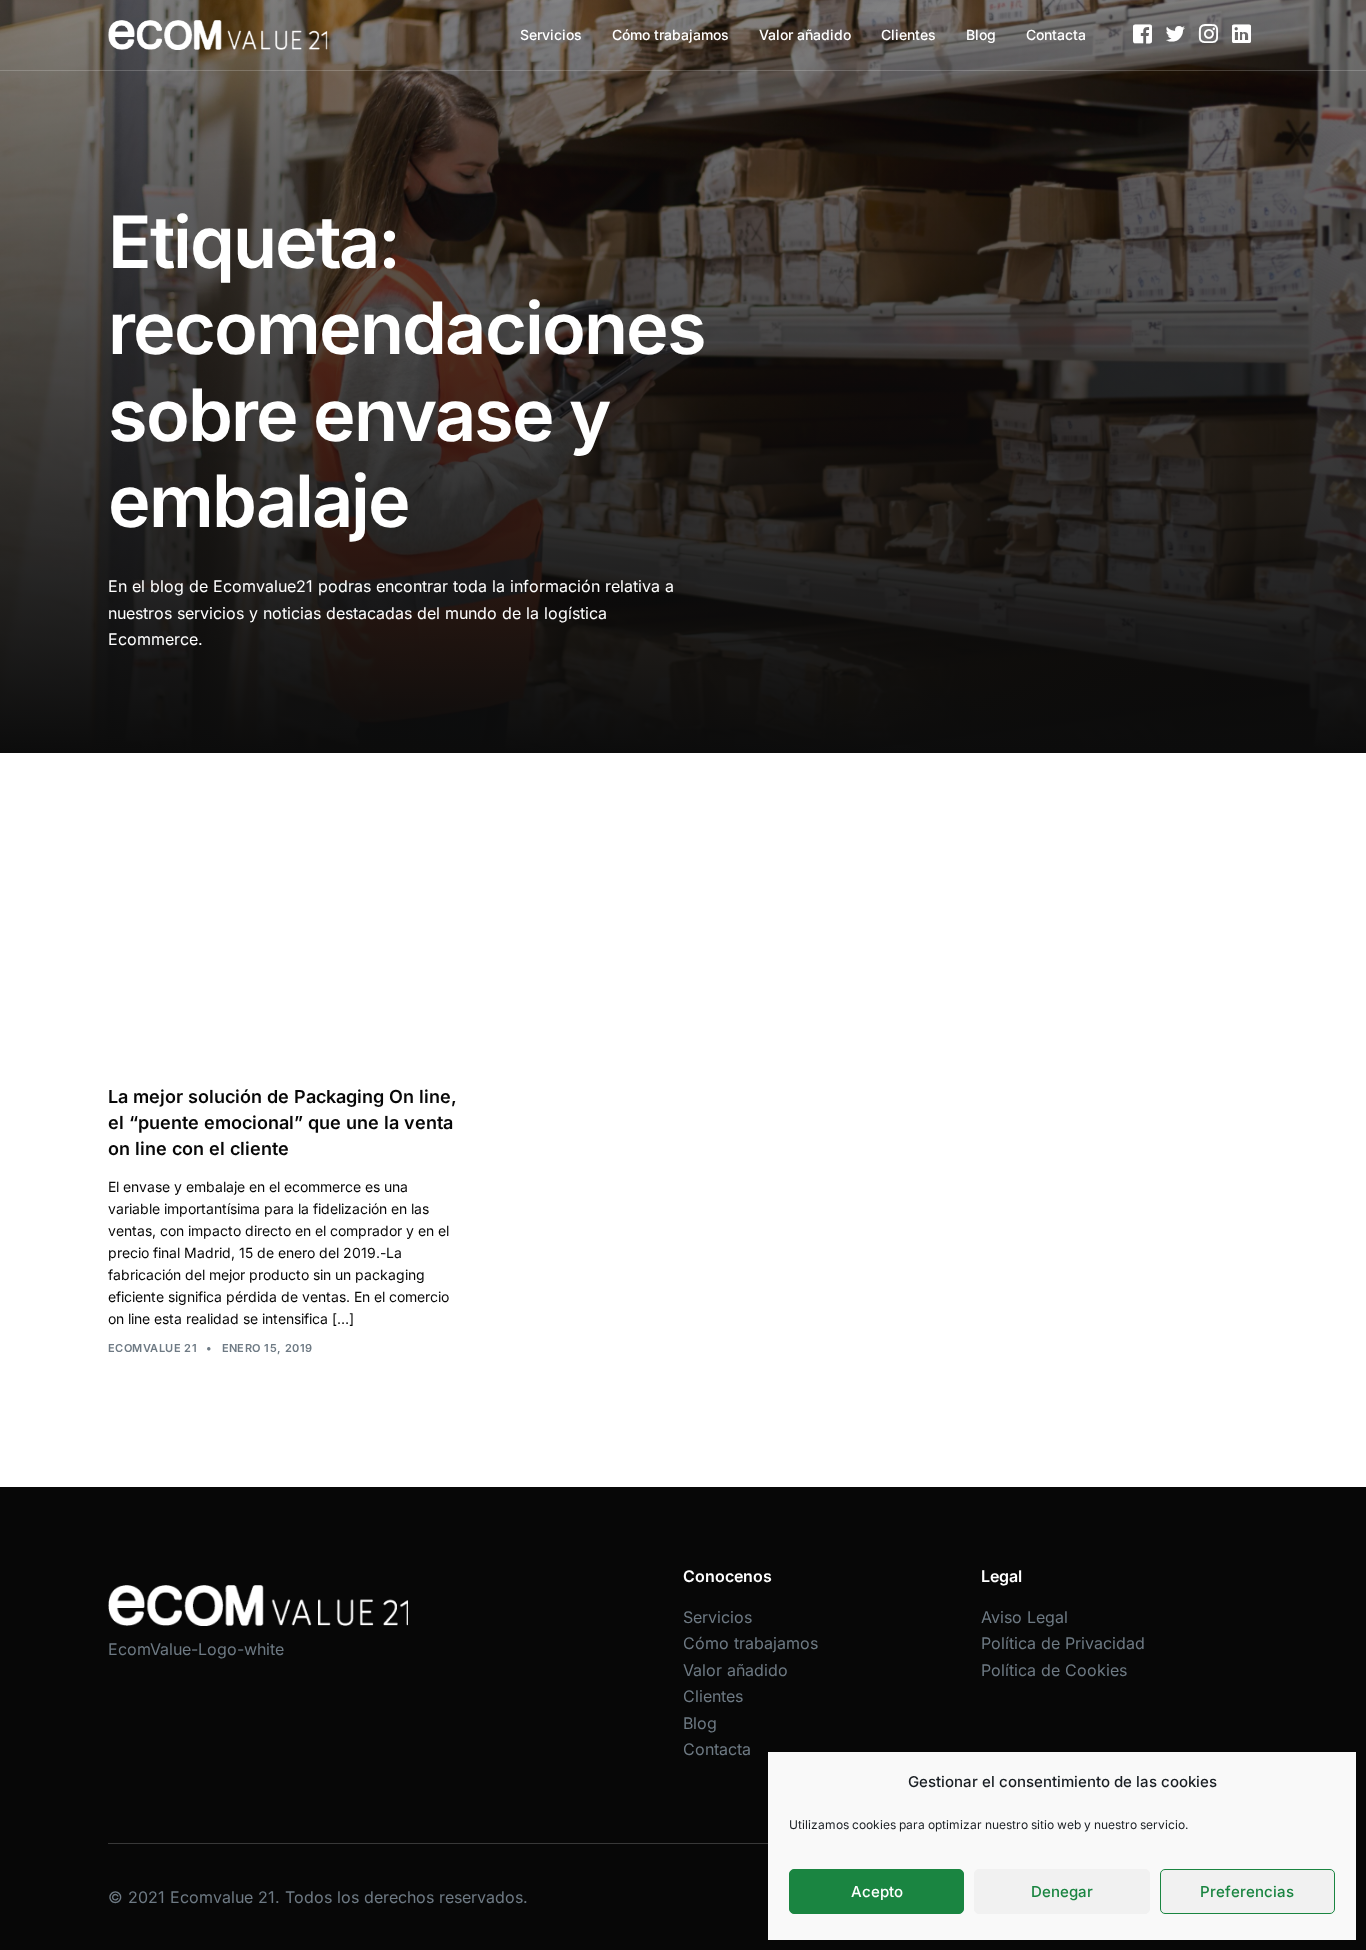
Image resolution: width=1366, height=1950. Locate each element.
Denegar (1062, 1891)
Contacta (1056, 34)
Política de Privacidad (1063, 1643)
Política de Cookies (1054, 1670)
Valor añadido (805, 34)
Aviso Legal (1024, 1617)
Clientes (908, 34)
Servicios (551, 34)
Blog (981, 34)
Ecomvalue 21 (152, 1348)
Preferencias (1247, 1891)
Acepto (877, 1891)
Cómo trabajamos (670, 34)
